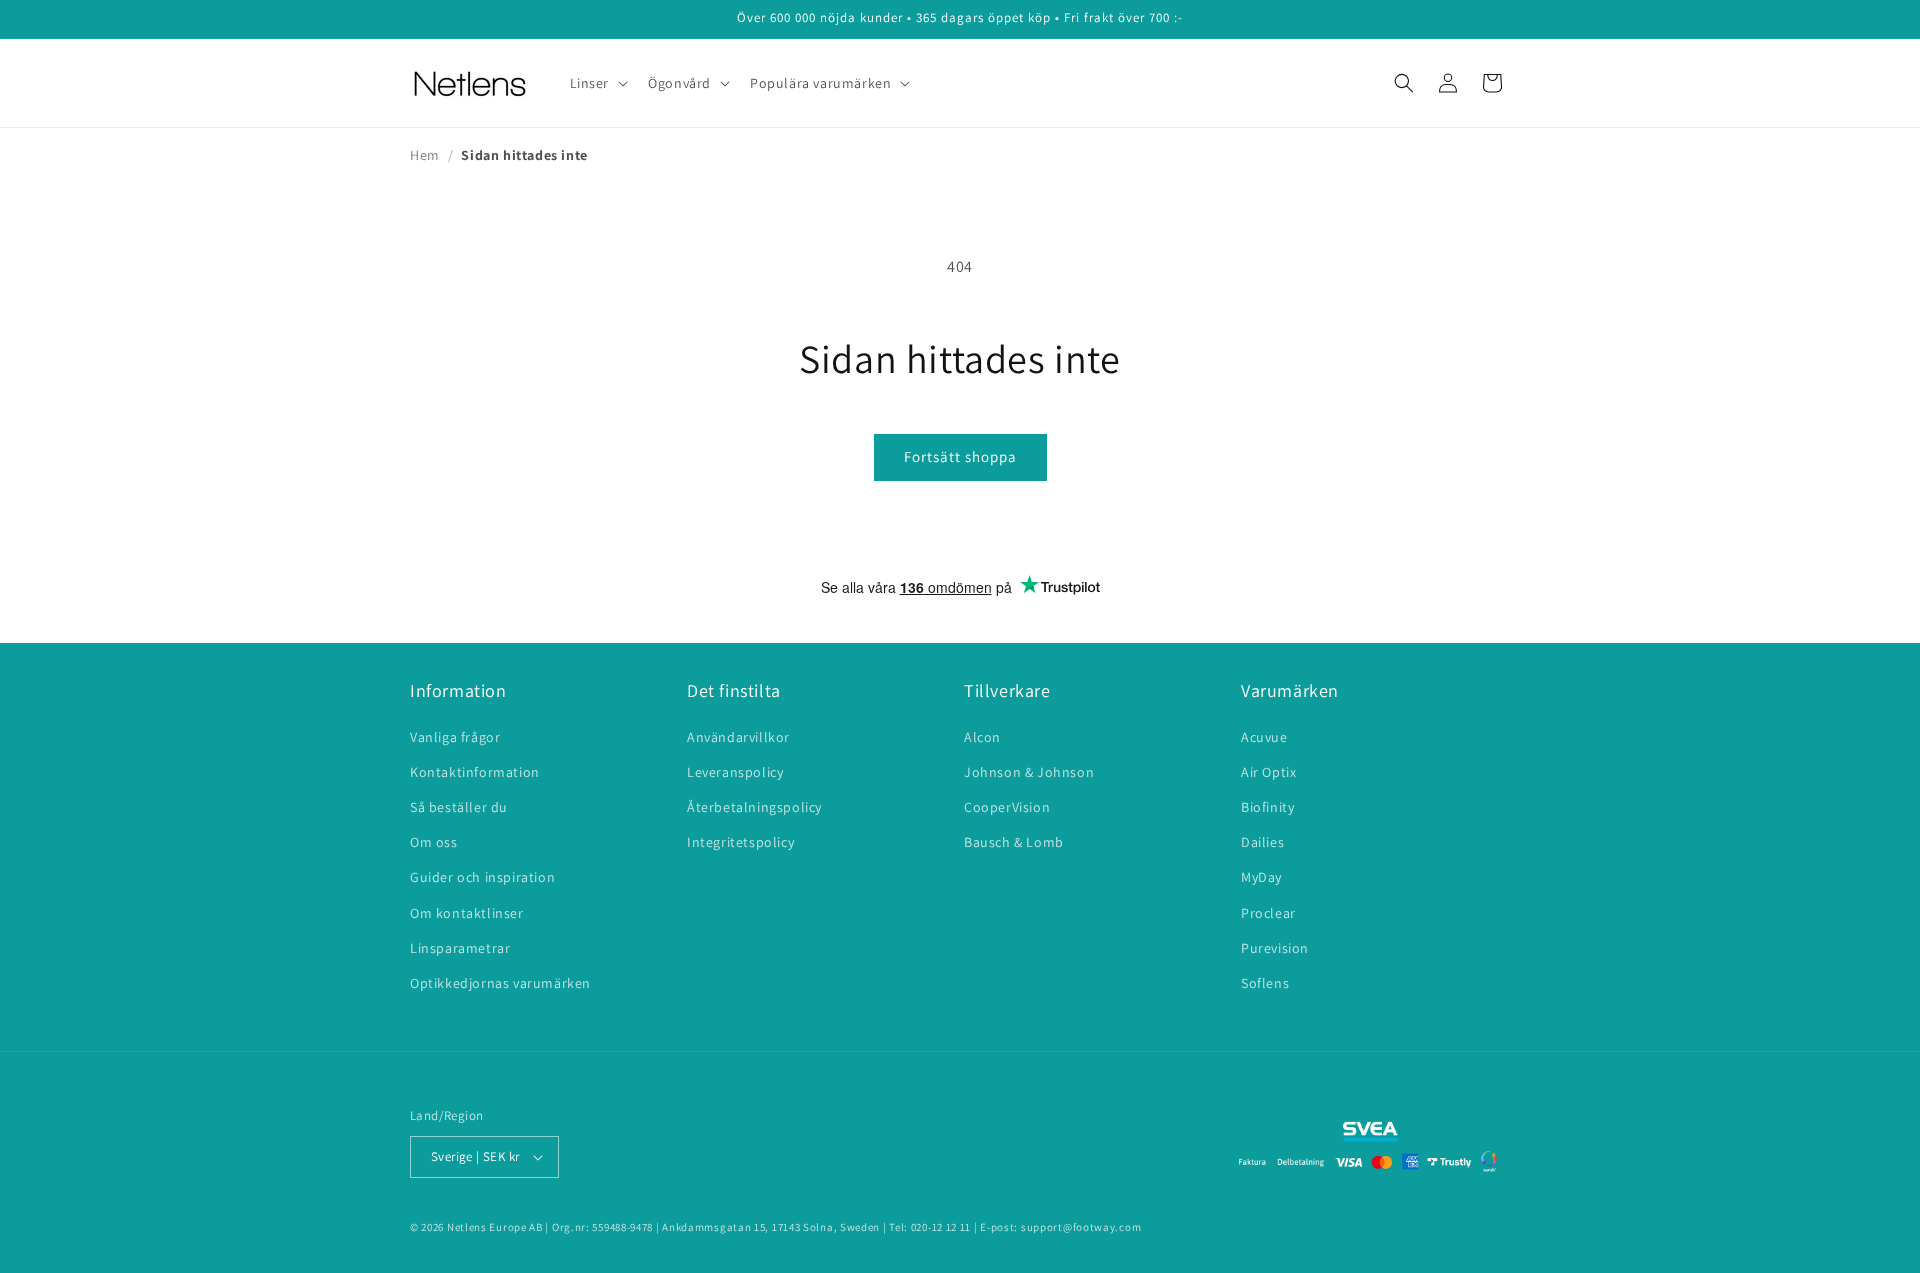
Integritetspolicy (740, 842)
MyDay (1261, 877)
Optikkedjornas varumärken (500, 983)
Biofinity (1267, 807)
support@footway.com (1081, 1227)
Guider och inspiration (482, 877)
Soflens (1265, 983)
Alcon (982, 737)
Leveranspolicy (735, 772)
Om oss (434, 842)
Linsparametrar (460, 948)
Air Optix (1268, 772)
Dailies (1262, 842)
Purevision (1275, 948)
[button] (597, 83)
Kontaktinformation (475, 772)
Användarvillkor (738, 737)
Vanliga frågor (455, 737)
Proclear (1268, 913)
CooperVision (1007, 807)
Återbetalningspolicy (754, 807)
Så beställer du (459, 807)
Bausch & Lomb (1014, 842)
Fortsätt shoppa (960, 456)
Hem (425, 155)
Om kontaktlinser (467, 913)
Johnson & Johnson (1029, 772)
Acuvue (1264, 737)
